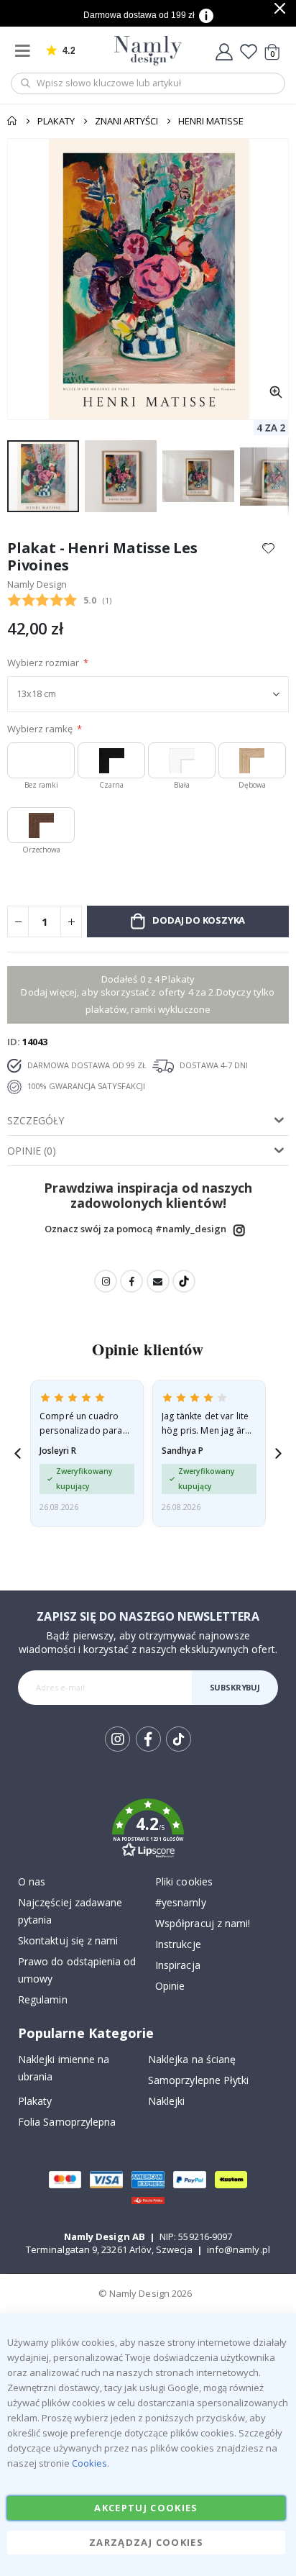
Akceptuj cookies (146, 2508)
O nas (32, 1881)
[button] (276, 392)
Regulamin (43, 1999)
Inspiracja (178, 1965)
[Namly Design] (148, 51)
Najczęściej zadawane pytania (70, 1911)
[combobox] (148, 83)
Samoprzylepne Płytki (198, 2080)
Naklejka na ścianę (192, 2059)
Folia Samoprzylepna (67, 2122)
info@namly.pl (239, 2249)
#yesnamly (181, 1902)
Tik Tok (178, 1751)
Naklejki (167, 2101)
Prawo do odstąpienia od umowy (77, 1970)
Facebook (131, 1281)
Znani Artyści (126, 121)
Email (158, 1281)
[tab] (148, 1121)
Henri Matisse (211, 121)
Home (12, 121)
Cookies (89, 2463)
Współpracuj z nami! (203, 1923)
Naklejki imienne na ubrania (64, 2068)
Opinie (170, 1986)
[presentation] (18, 1453)
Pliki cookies (184, 1881)
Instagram (239, 1230)
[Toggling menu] (26, 51)
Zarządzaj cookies (146, 2542)
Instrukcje (178, 1944)
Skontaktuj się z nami (68, 1940)
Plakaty (56, 121)
